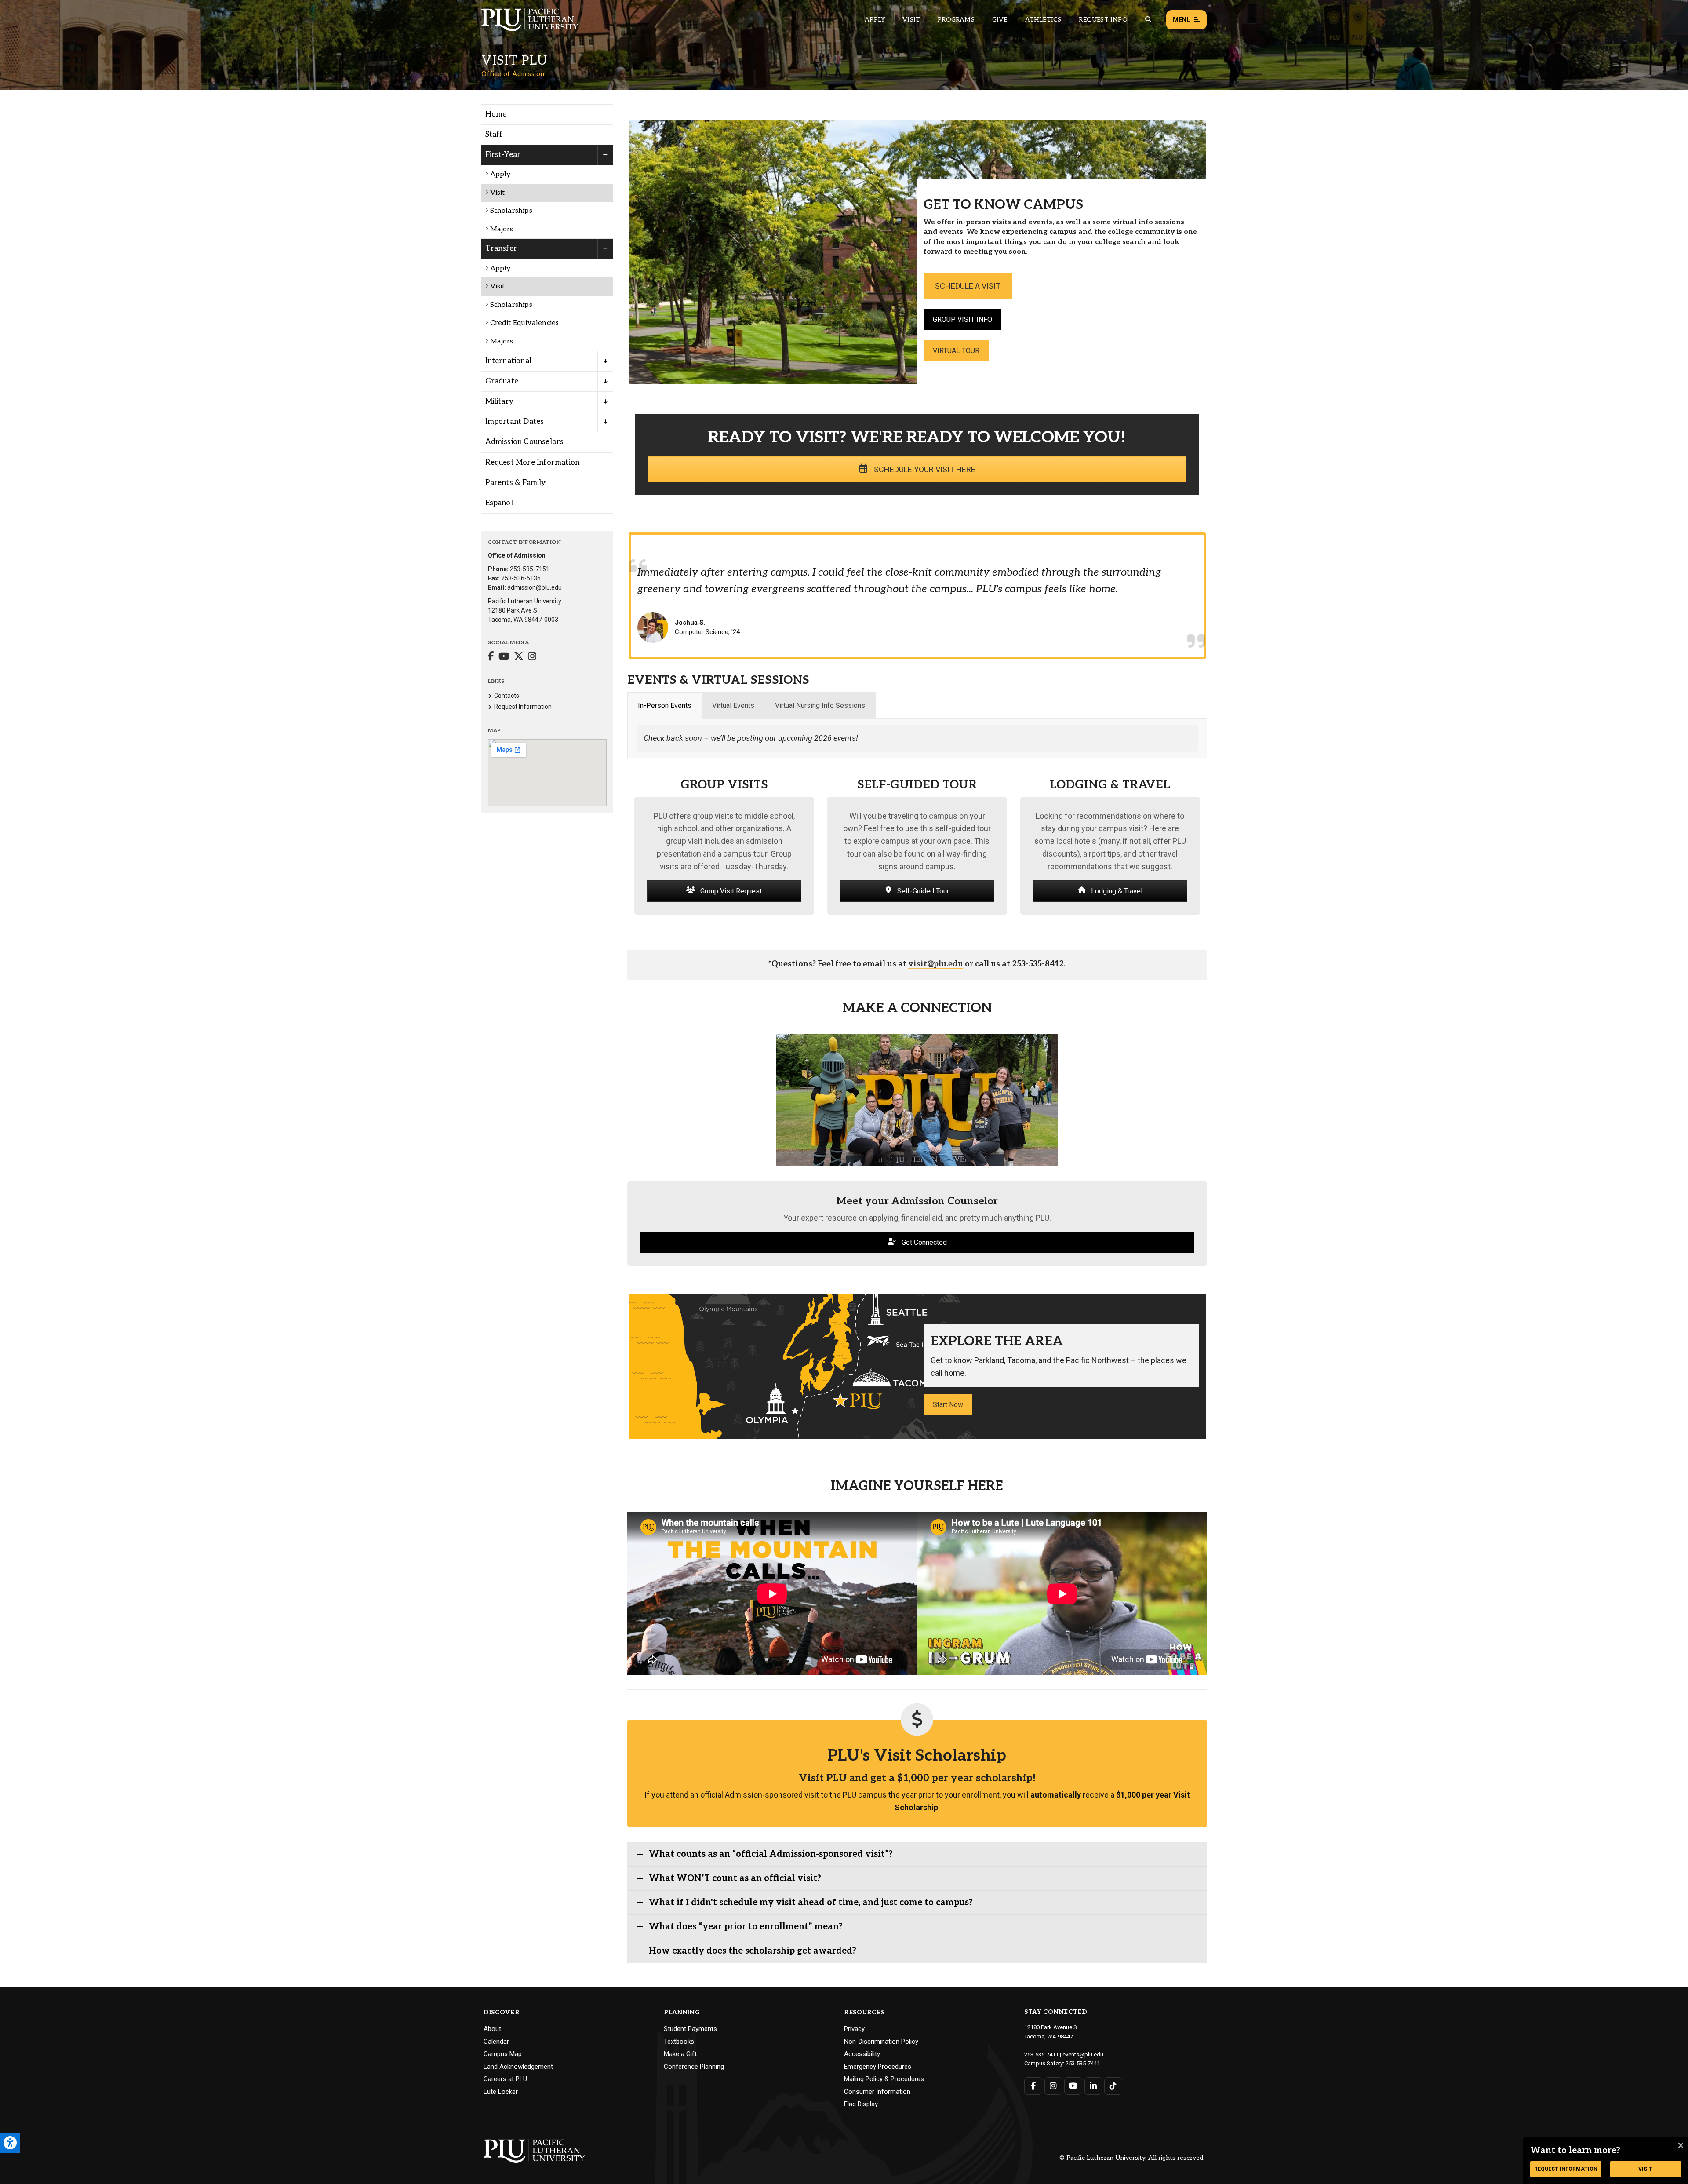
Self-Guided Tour (922, 891)
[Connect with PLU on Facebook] (1033, 2086)
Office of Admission (513, 74)
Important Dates (515, 422)
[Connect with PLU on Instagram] (1053, 2086)
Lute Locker (501, 2092)
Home (496, 114)
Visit (911, 20)
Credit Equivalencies (525, 323)
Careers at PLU (505, 2079)
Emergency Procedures (878, 2067)
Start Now (948, 1405)
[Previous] (637, 1594)
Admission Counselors (525, 442)
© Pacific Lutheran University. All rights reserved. (1132, 2158)
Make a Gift (680, 2054)
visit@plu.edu (936, 964)
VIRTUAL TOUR (956, 351)
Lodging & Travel (1116, 891)
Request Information (523, 707)
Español (499, 503)
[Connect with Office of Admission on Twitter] (519, 657)
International (509, 361)
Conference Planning (694, 2067)
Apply (875, 20)
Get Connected (923, 1242)
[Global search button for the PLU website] (1148, 20)
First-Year (503, 155)
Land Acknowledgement (518, 2067)
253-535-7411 (1041, 2055)
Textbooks (679, 2042)
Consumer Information (877, 2092)
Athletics (1043, 20)
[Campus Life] (772, 1594)
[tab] (665, 706)
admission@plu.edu (535, 587)
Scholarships (511, 211)
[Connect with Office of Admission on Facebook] (491, 657)
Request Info (1103, 20)
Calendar (496, 2042)
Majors (502, 229)
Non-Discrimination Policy (881, 2042)
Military (500, 401)
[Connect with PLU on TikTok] (1113, 2086)
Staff (494, 135)
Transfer (501, 248)
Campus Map (503, 2054)
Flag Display (861, 2104)
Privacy (854, 2029)
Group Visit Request (730, 891)
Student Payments (690, 2029)
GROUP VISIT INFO (962, 319)
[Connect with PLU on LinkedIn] (1093, 2086)
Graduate (502, 381)
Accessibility (862, 2054)
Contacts (507, 696)
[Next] (1197, 1594)
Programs (956, 20)
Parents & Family (516, 483)
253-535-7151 (530, 569)
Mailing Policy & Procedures (884, 2079)
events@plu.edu (1083, 2055)
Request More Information (533, 463)
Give (1000, 20)
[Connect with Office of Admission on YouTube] (504, 657)
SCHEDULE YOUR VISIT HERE (924, 469)
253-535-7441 (1083, 2063)
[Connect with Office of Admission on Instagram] (532, 657)
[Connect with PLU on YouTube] (1073, 2086)
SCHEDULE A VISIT (968, 286)
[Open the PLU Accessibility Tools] (10, 2143)
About (492, 2029)
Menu (1182, 20)
